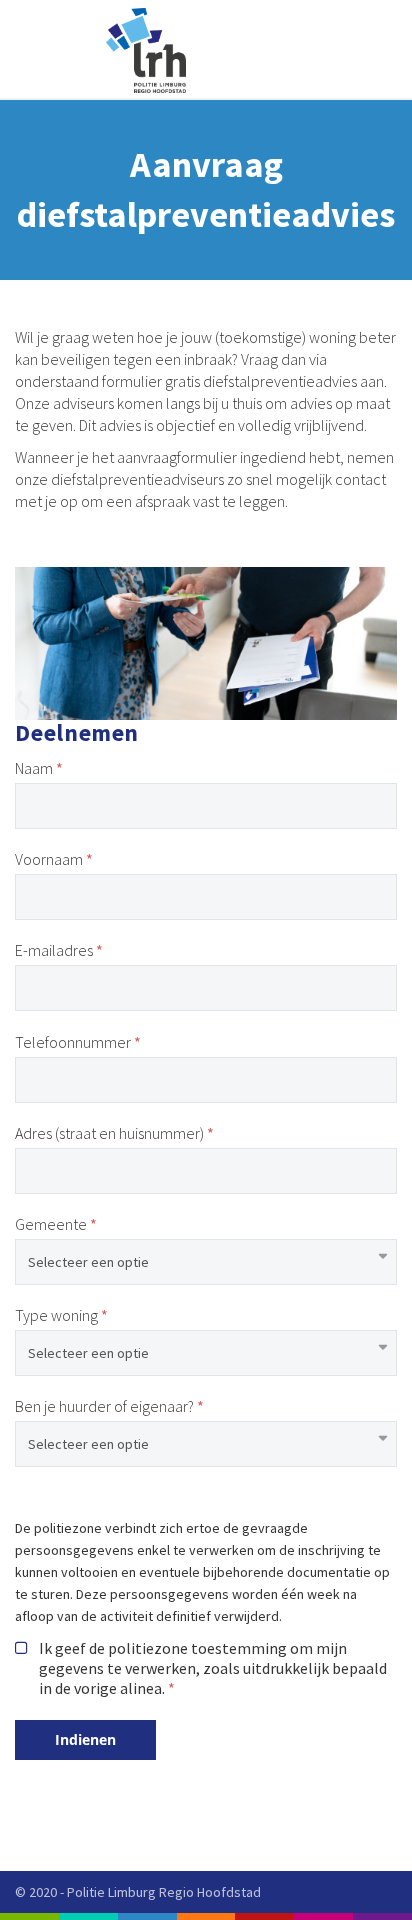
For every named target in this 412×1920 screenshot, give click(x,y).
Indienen (85, 1739)
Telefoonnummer (73, 1042)
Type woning (58, 1315)
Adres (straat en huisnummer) (109, 1133)
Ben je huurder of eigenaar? (104, 1406)
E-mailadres (54, 950)
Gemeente (51, 1224)
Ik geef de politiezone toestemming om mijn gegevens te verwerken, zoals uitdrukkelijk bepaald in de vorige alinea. (213, 1668)
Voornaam (49, 859)
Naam (34, 768)
